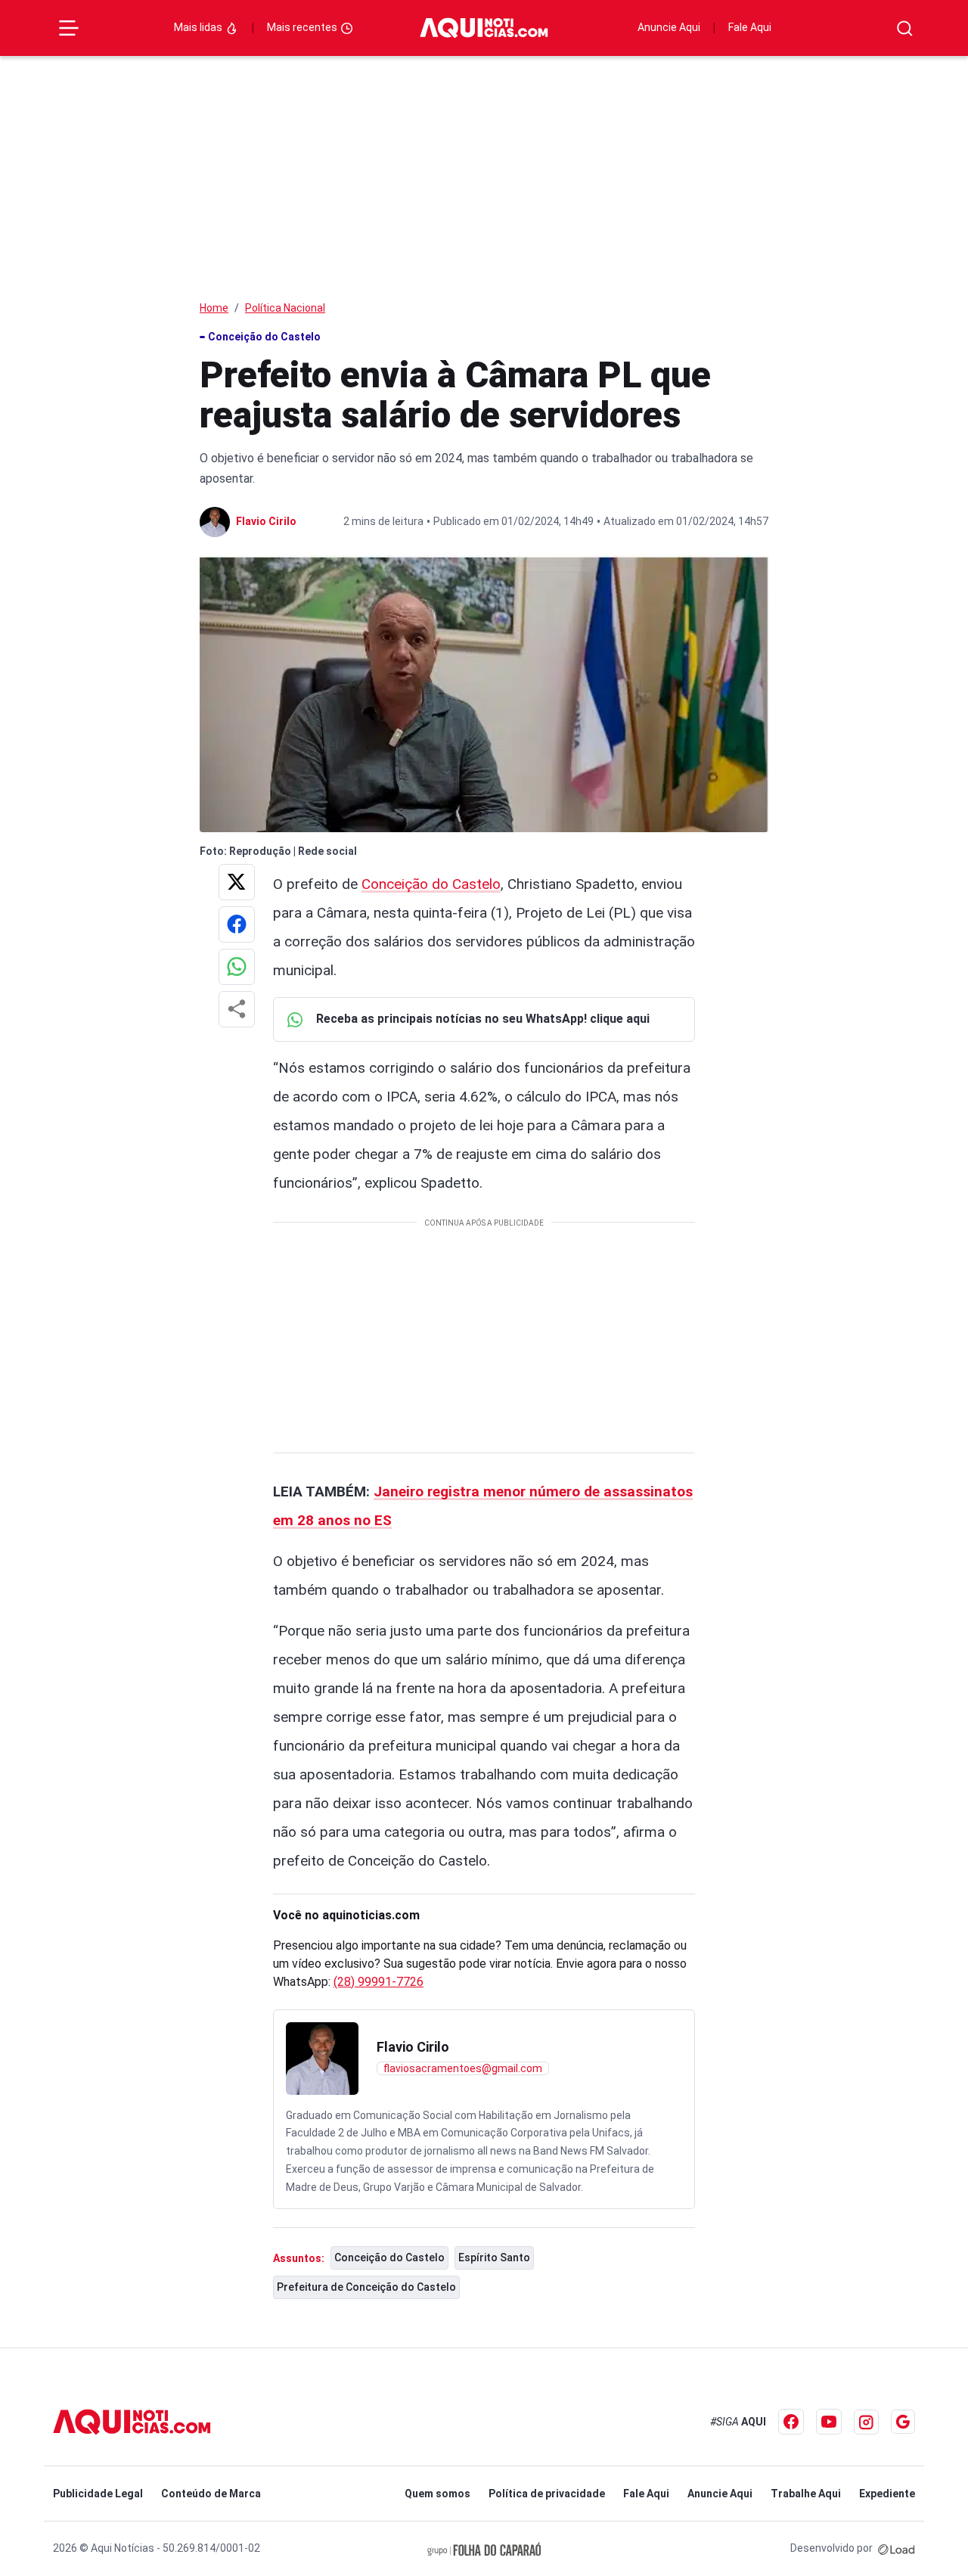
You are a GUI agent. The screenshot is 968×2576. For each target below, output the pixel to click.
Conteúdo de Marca (211, 2494)
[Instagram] (866, 2422)
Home (214, 308)
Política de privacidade (547, 2494)
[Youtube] (829, 2422)
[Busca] (905, 28)
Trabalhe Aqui (806, 2494)
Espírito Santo (494, 2257)
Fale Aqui (750, 27)
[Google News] (903, 2422)
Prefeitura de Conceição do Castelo (366, 2287)
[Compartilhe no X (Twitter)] (237, 882)
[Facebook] (791, 2422)
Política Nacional (285, 308)
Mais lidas (199, 27)
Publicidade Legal (98, 2494)
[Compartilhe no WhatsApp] (237, 967)
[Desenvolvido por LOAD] (897, 2548)
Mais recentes (303, 27)
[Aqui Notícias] (484, 28)
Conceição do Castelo (431, 884)
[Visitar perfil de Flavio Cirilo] (322, 2059)
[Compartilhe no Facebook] (237, 924)
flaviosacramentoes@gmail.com (463, 2068)
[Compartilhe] (237, 1009)
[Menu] (69, 28)
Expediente (887, 2494)
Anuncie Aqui (669, 27)
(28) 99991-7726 (379, 1982)
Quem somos (437, 2494)
